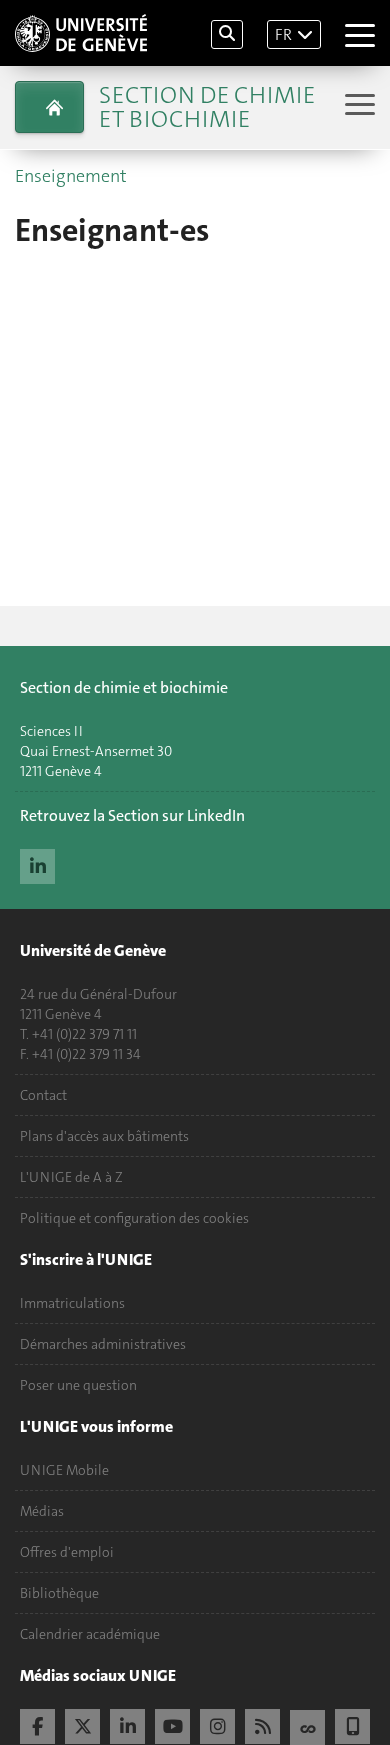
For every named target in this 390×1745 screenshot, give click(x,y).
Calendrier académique (90, 1634)
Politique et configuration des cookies (134, 1218)
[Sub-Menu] (357, 106)
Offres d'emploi (67, 1552)
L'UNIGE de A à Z (71, 1177)
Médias (42, 1511)
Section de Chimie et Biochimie (207, 107)
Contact (43, 1095)
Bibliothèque (59, 1593)
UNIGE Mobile (64, 1470)
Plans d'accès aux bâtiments (104, 1136)
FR (283, 34)
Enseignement (71, 176)
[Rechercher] (227, 34)
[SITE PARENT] (49, 107)
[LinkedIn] (37, 864)
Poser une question (78, 1385)
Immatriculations (72, 1303)
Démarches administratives (103, 1344)
